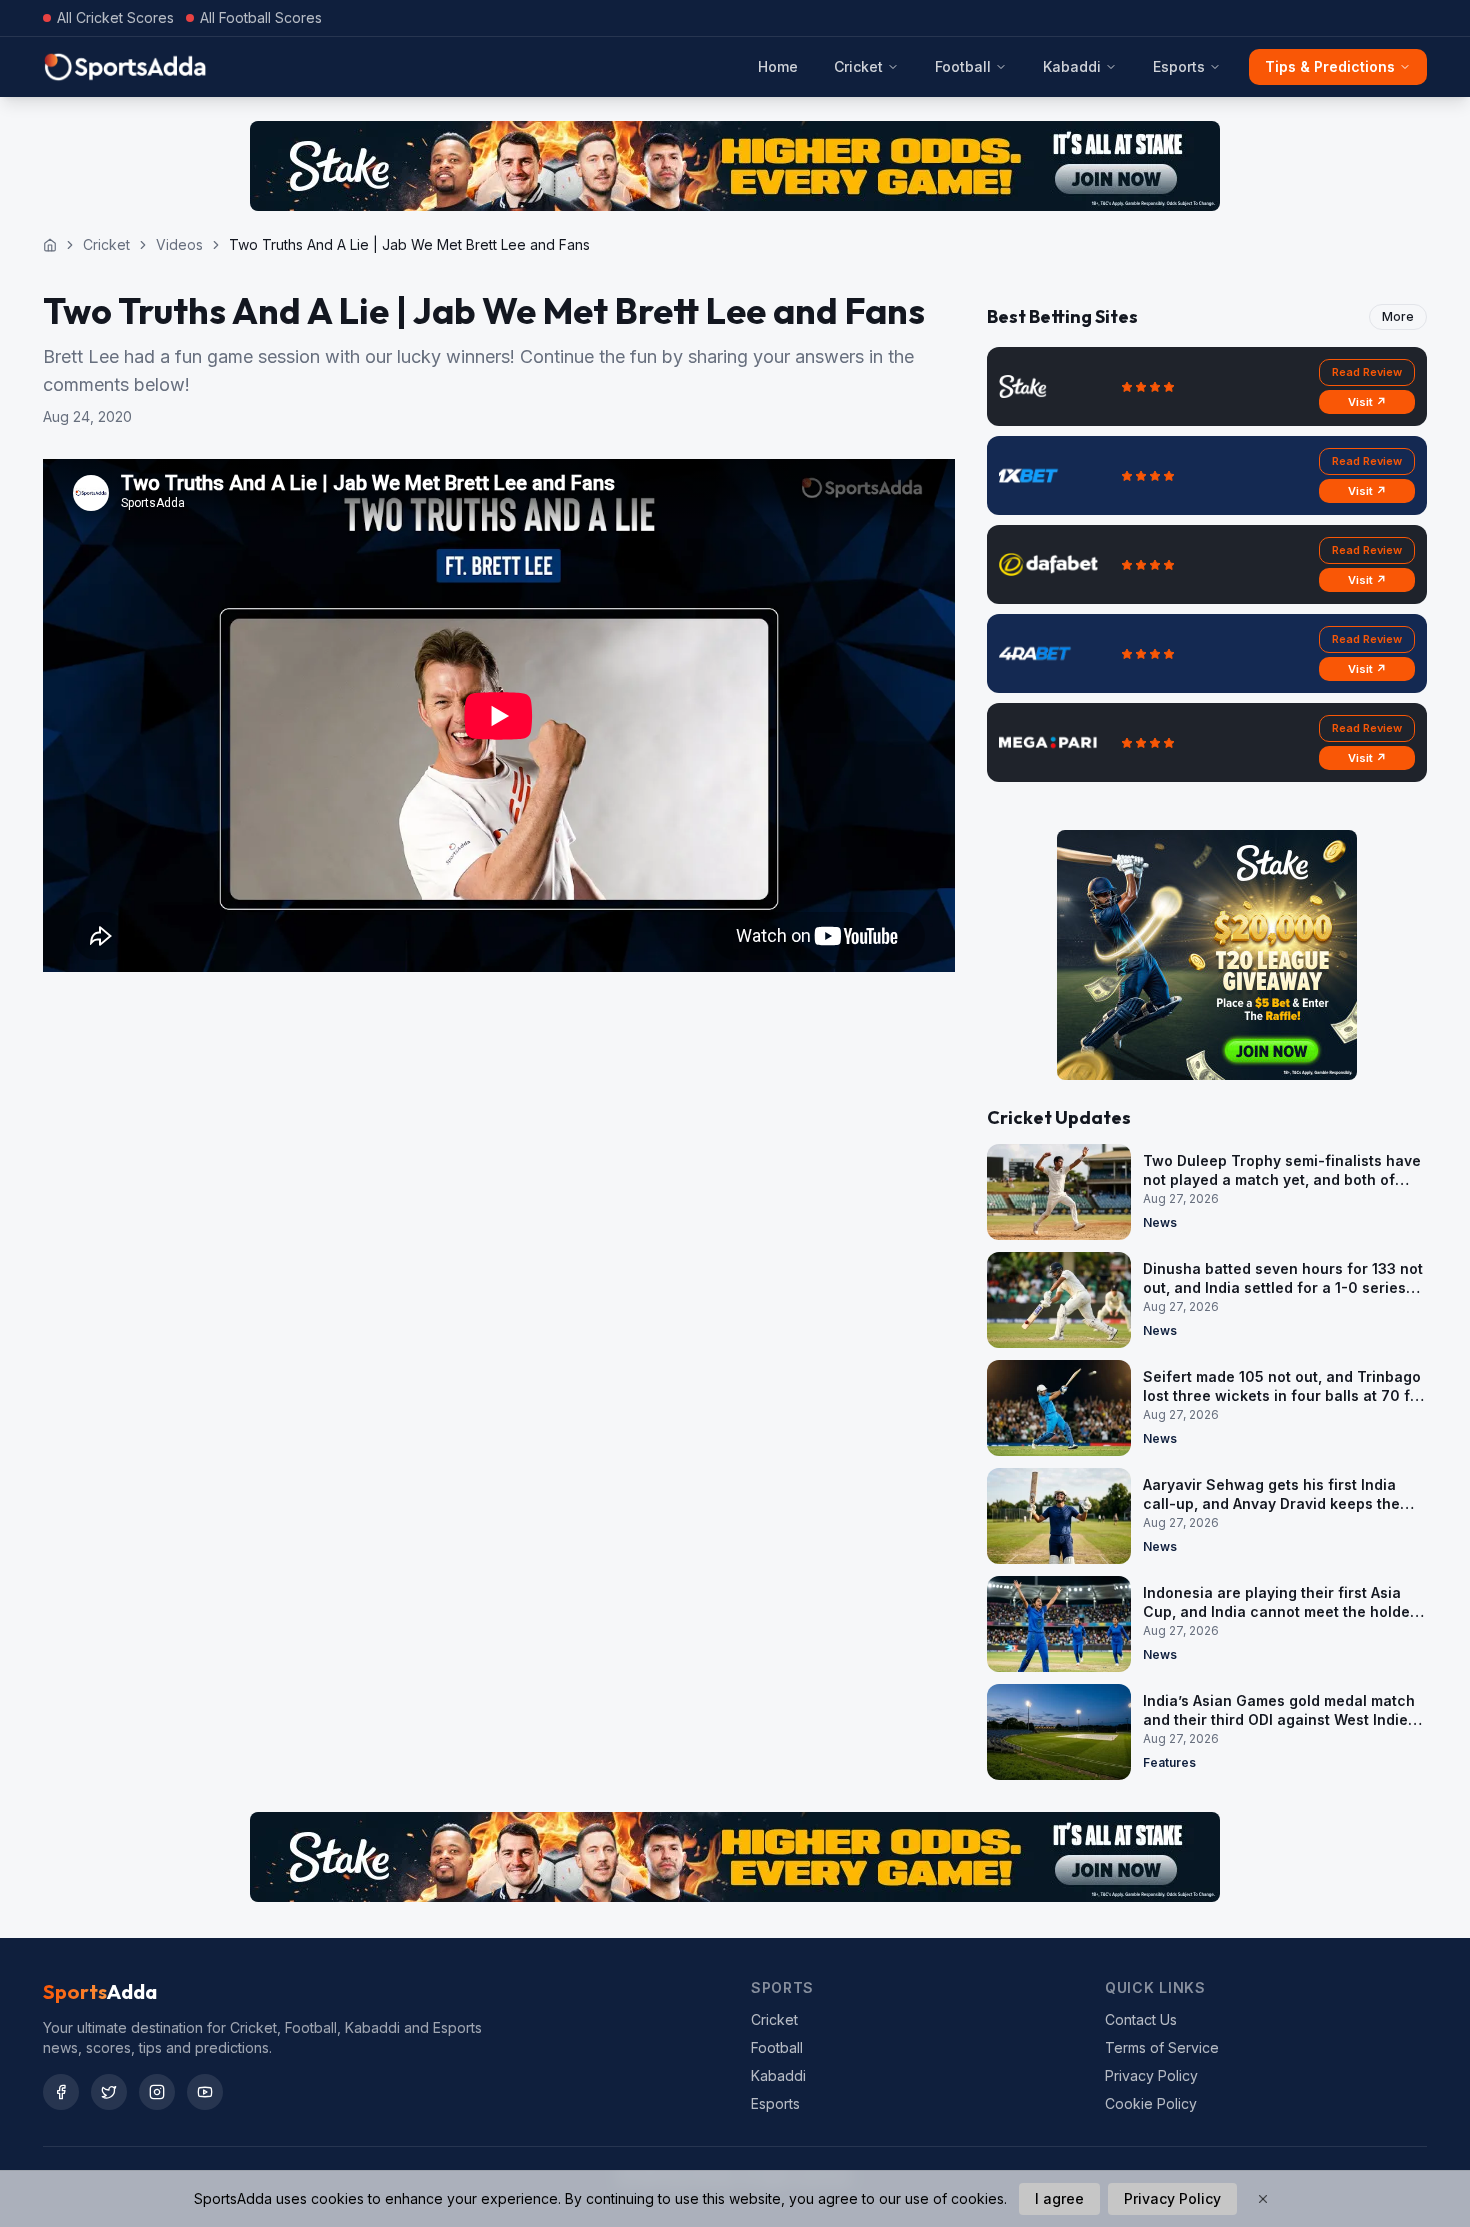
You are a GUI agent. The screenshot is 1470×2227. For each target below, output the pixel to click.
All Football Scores (261, 17)
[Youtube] (205, 2092)
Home (778, 66)
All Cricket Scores (115, 17)
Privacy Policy (1151, 2075)
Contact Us (1141, 2019)
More (1398, 316)
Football (963, 66)
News (1160, 1222)
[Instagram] (157, 2092)
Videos (179, 244)
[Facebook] (61, 2092)
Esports (1179, 66)
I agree (1059, 2198)
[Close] (1263, 2199)
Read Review (1367, 372)
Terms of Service (1162, 2047)
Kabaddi (1072, 66)
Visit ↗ (1367, 402)
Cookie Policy (1151, 2103)
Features (1169, 1762)
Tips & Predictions (1330, 66)
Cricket (858, 66)
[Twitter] (109, 2092)
